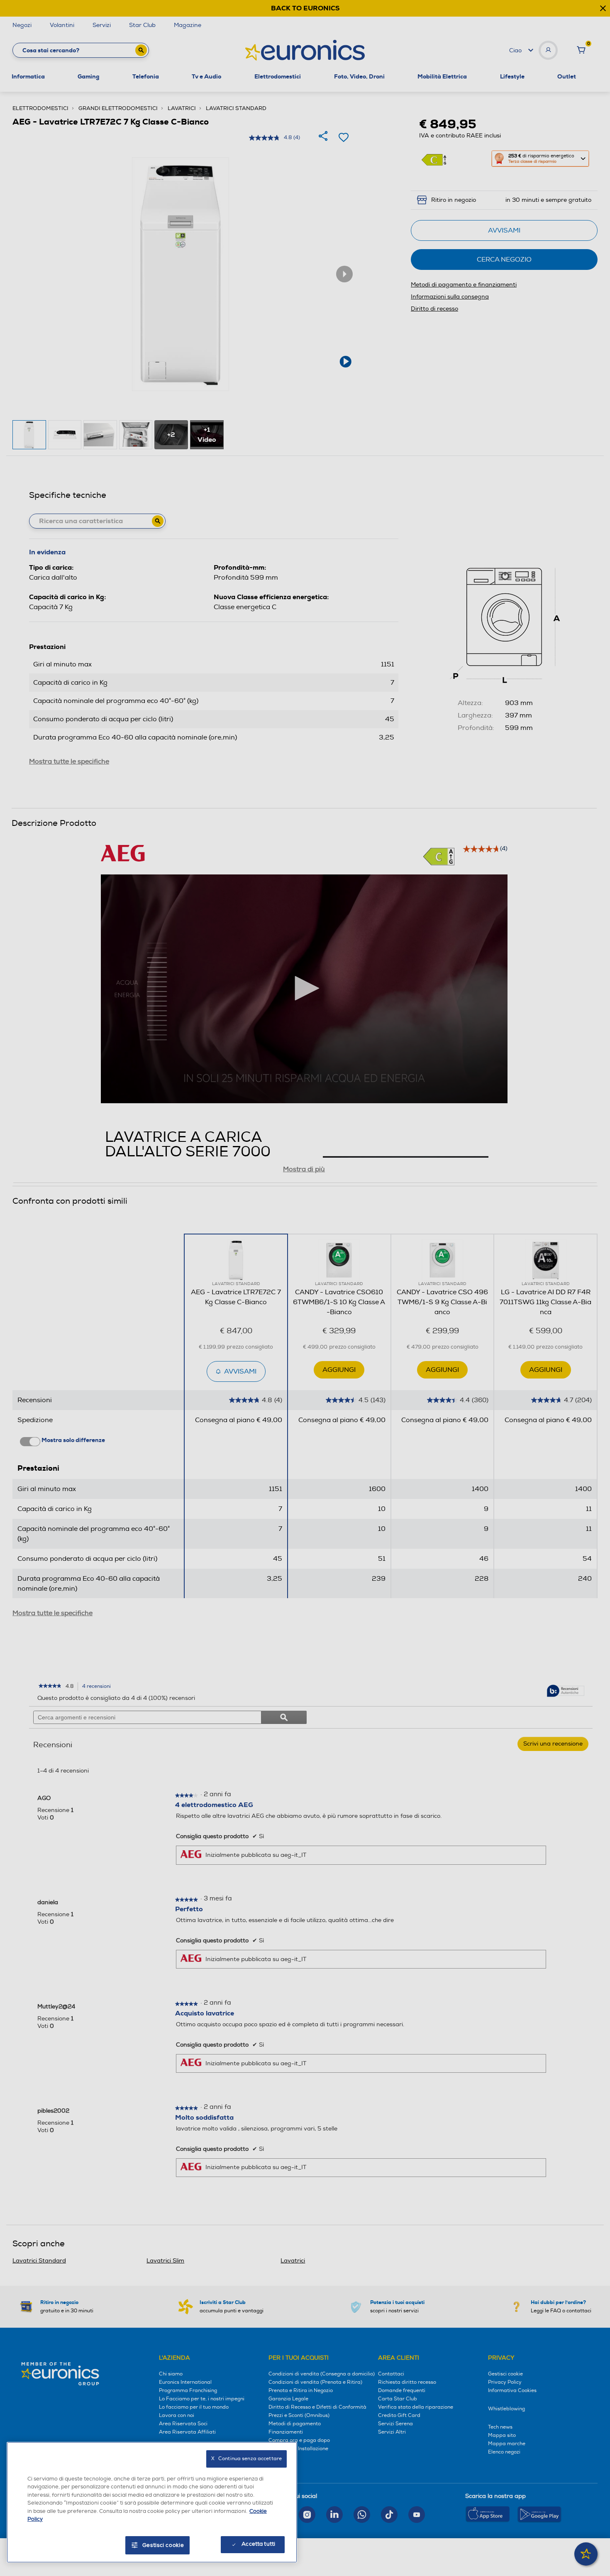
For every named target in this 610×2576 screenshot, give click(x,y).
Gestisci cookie (163, 2545)
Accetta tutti (258, 2544)
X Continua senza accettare (246, 2459)
